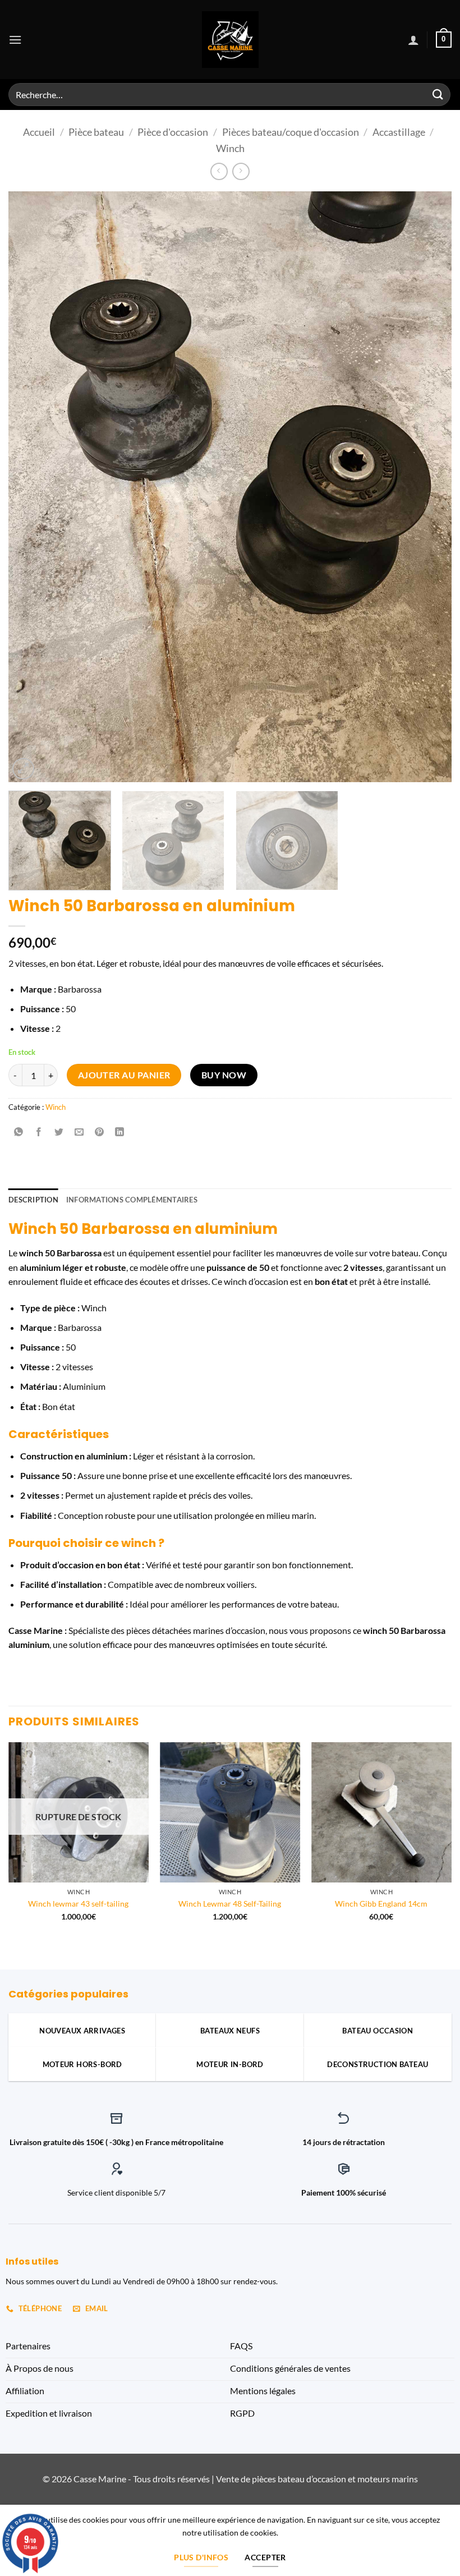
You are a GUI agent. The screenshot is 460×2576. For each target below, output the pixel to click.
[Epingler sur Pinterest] (100, 1132)
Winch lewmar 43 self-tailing (78, 1904)
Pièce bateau (96, 132)
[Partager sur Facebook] (39, 1132)
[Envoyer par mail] (79, 1132)
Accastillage (399, 132)
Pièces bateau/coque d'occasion (291, 132)
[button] (15, 40)
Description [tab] (33, 1200)
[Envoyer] (438, 95)
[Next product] (219, 171)
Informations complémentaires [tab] (132, 1200)
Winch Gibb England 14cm (381, 1904)
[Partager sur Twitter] (59, 1132)
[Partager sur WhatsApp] (19, 1132)
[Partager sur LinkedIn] (120, 1132)
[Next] (429, 487)
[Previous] (31, 487)
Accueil (39, 132)
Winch (230, 148)
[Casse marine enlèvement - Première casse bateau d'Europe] (230, 40)
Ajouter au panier (124, 1075)
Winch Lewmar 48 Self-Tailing (230, 1904)
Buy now (224, 1075)
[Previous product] (241, 171)
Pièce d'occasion (173, 132)
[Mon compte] (413, 40)
